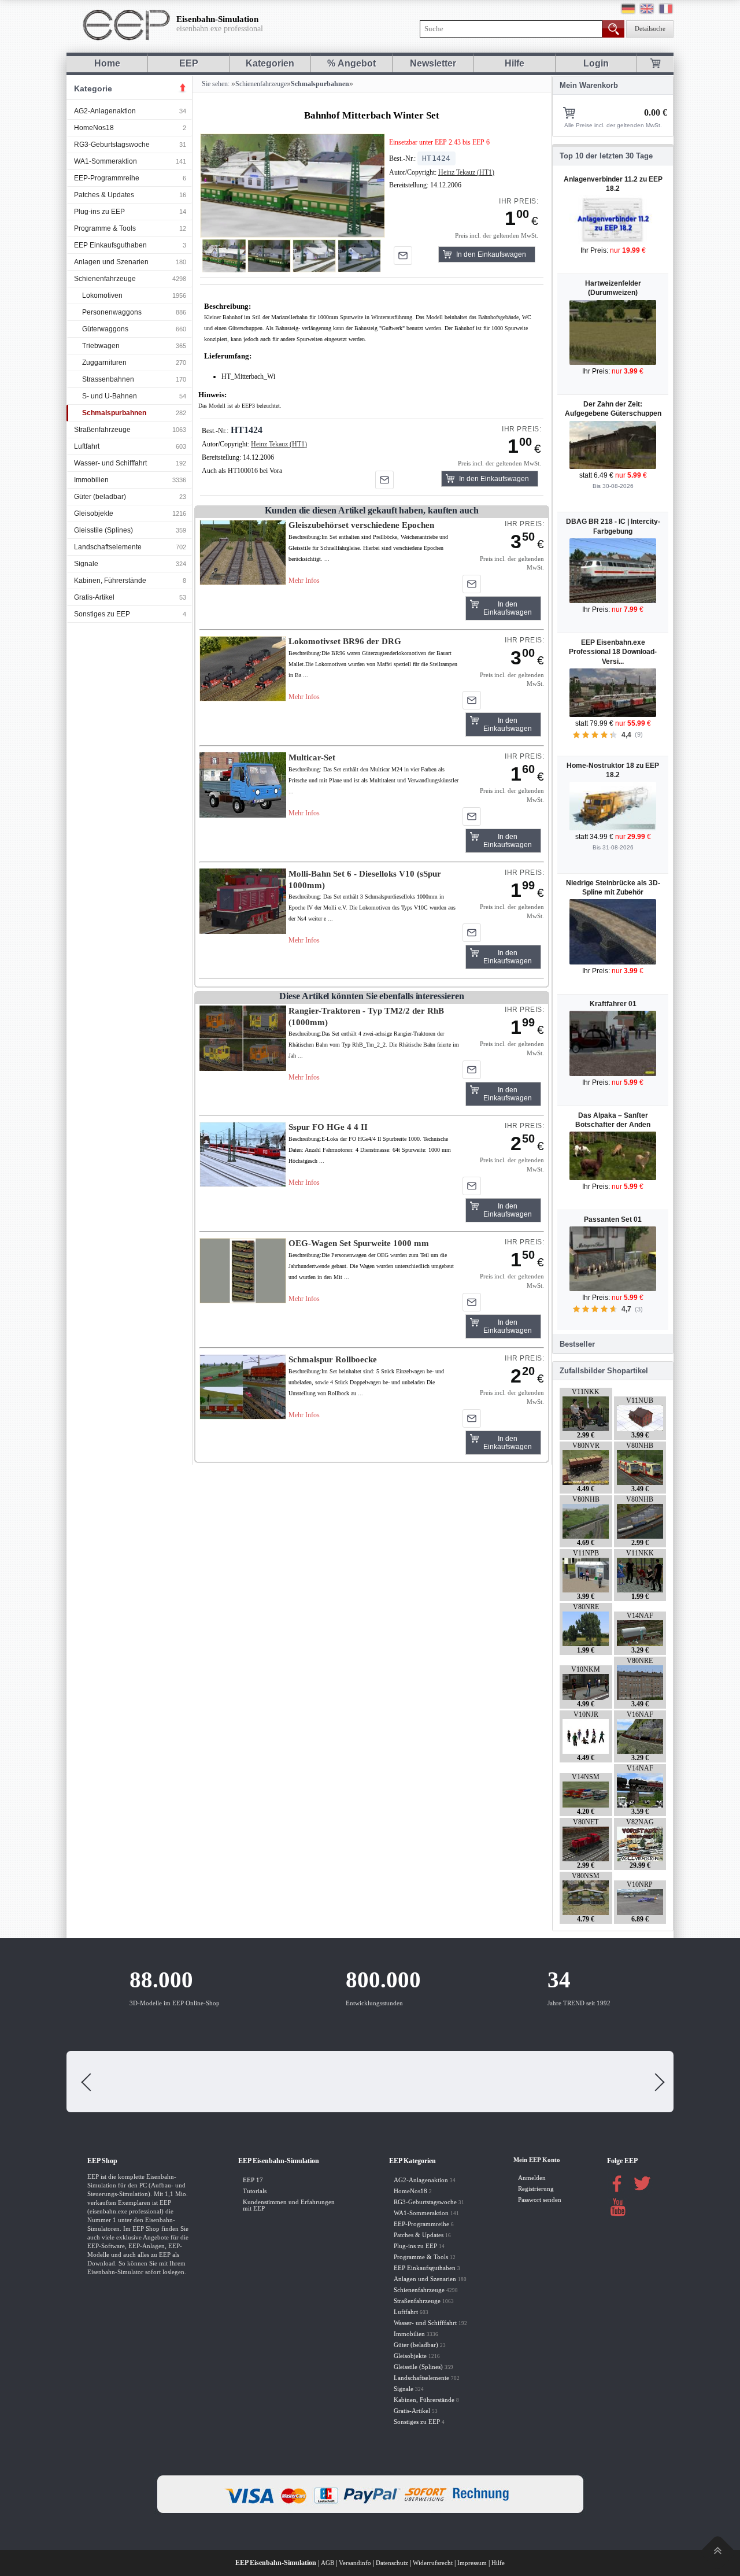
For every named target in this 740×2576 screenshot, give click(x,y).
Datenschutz (392, 2563)
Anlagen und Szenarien (111, 262)
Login (596, 63)
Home (107, 63)
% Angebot (351, 63)
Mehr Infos (304, 581)
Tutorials (255, 2191)
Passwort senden (540, 2200)
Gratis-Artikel (94, 597)
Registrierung (536, 2189)
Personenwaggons (112, 312)
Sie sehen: (215, 84)
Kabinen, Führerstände (110, 581)
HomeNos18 (94, 128)
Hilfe (515, 63)
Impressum (472, 2563)
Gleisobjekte (94, 513)
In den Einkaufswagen (491, 254)
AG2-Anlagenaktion (105, 111)
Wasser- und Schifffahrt (110, 463)
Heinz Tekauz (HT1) (466, 172)
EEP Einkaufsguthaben (110, 245)
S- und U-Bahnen (110, 396)
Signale (86, 564)
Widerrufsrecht (433, 2563)
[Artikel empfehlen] (403, 256)
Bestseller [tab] (577, 1344)
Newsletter (433, 63)
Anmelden (532, 2178)
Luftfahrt (87, 446)
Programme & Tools (105, 228)
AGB (328, 2563)
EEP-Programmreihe (107, 178)
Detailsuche (650, 29)
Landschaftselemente (108, 547)
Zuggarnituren (104, 363)
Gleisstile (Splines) (103, 530)
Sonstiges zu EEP (102, 614)
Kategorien (270, 63)
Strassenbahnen (108, 379)
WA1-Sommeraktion (106, 161)
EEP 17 (253, 2180)
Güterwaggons (105, 329)
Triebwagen (101, 346)
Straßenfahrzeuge (102, 430)
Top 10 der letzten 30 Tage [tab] (606, 156)
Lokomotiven (102, 295)
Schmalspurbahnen (114, 413)
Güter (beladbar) (100, 497)
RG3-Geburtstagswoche (112, 145)
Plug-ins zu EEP (99, 212)
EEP (189, 63)
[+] (292, 185)
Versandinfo (355, 2563)
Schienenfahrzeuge (105, 279)
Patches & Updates (104, 195)
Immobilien (91, 480)
